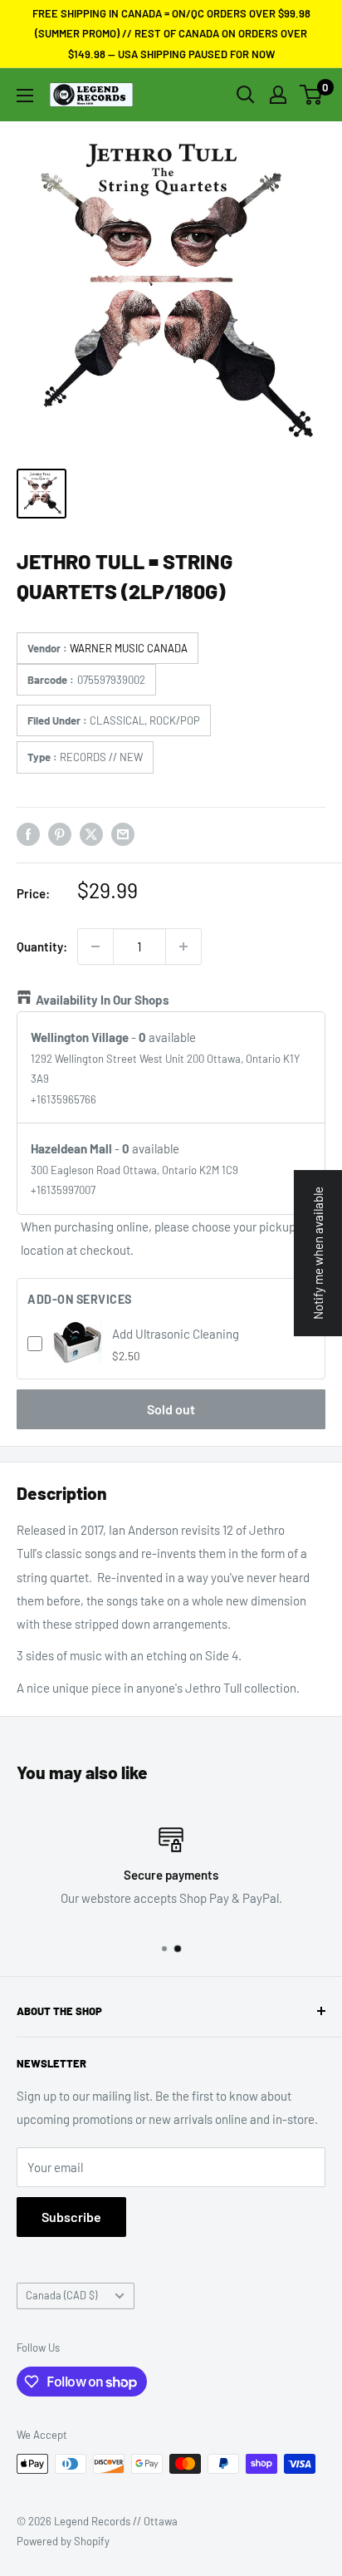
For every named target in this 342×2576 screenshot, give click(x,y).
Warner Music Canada (129, 648)
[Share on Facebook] (28, 833)
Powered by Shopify (63, 2541)
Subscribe (71, 2217)
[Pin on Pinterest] (60, 833)
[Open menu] (25, 96)
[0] (312, 95)
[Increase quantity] (183, 946)
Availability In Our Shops (103, 1000)
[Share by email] (123, 833)
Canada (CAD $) (61, 2295)
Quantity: (42, 946)
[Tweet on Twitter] (91, 833)
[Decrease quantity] (95, 946)
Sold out (171, 1409)
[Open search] (246, 95)
